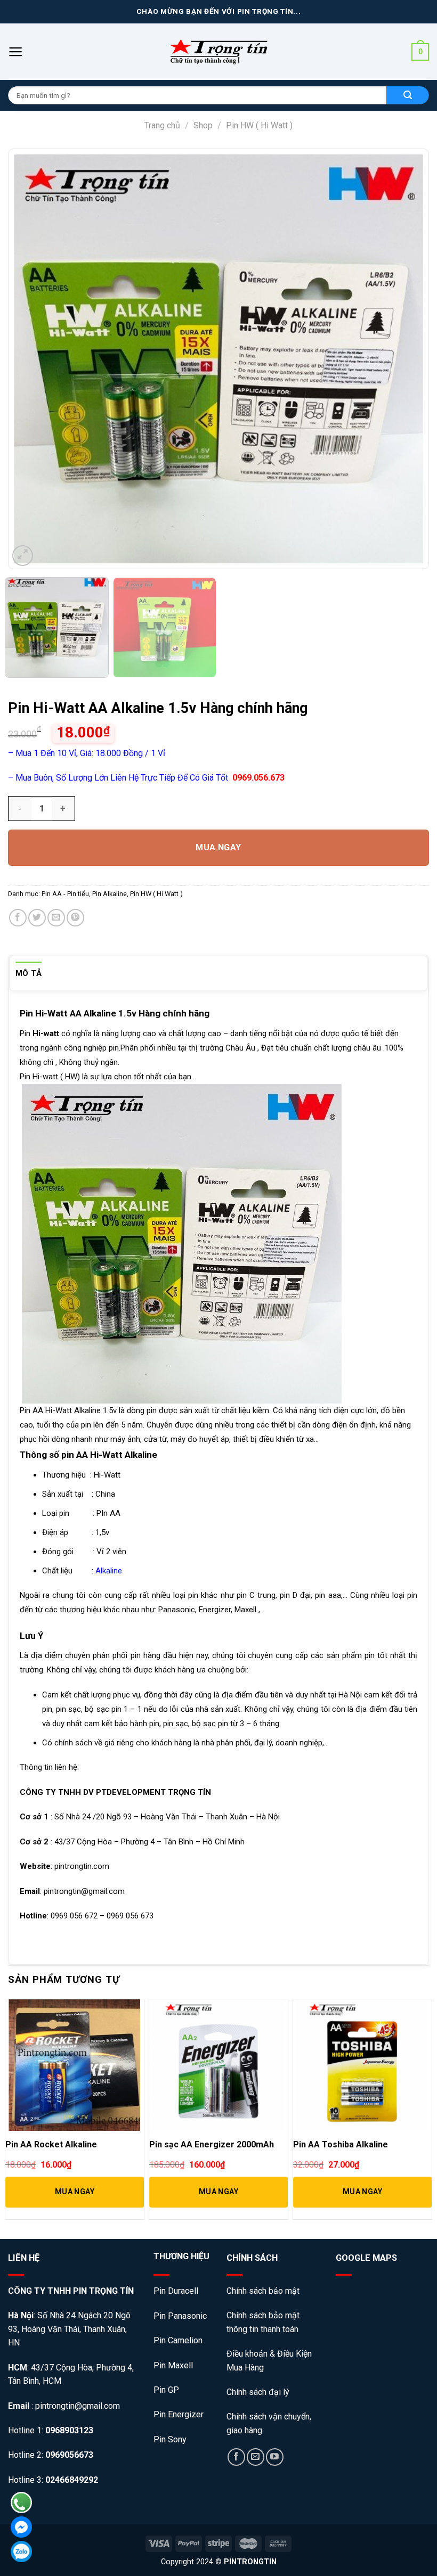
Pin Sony (170, 2439)
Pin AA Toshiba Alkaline (341, 2144)
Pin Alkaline (110, 894)
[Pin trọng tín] (218, 52)
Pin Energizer (179, 2414)
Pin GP (166, 2390)
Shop (203, 125)
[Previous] (36, 359)
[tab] (29, 973)
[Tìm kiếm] (408, 95)
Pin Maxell (173, 2365)
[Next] (401, 359)
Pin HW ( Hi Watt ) (259, 125)
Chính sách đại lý (258, 2392)
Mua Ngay (218, 847)
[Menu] (16, 52)
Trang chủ (162, 125)
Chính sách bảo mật (264, 2291)
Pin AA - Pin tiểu (65, 894)
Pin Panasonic (180, 2316)
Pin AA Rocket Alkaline (51, 2144)
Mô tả (29, 973)
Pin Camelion (178, 2340)
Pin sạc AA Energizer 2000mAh (212, 2144)
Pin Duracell (176, 2291)
